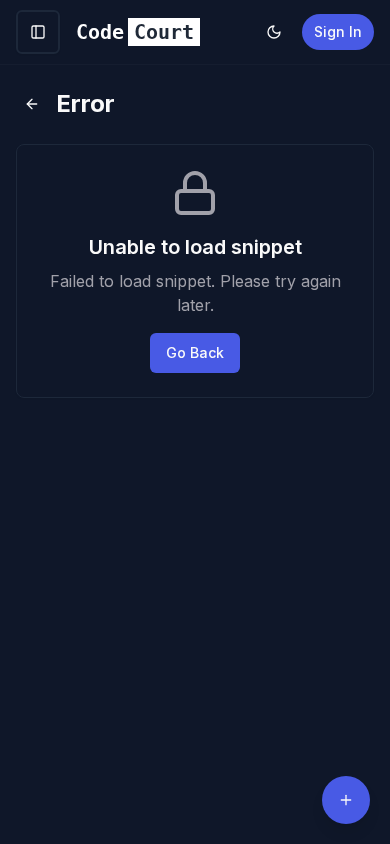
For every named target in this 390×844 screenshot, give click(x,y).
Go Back (195, 352)
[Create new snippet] (346, 800)
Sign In (338, 31)
